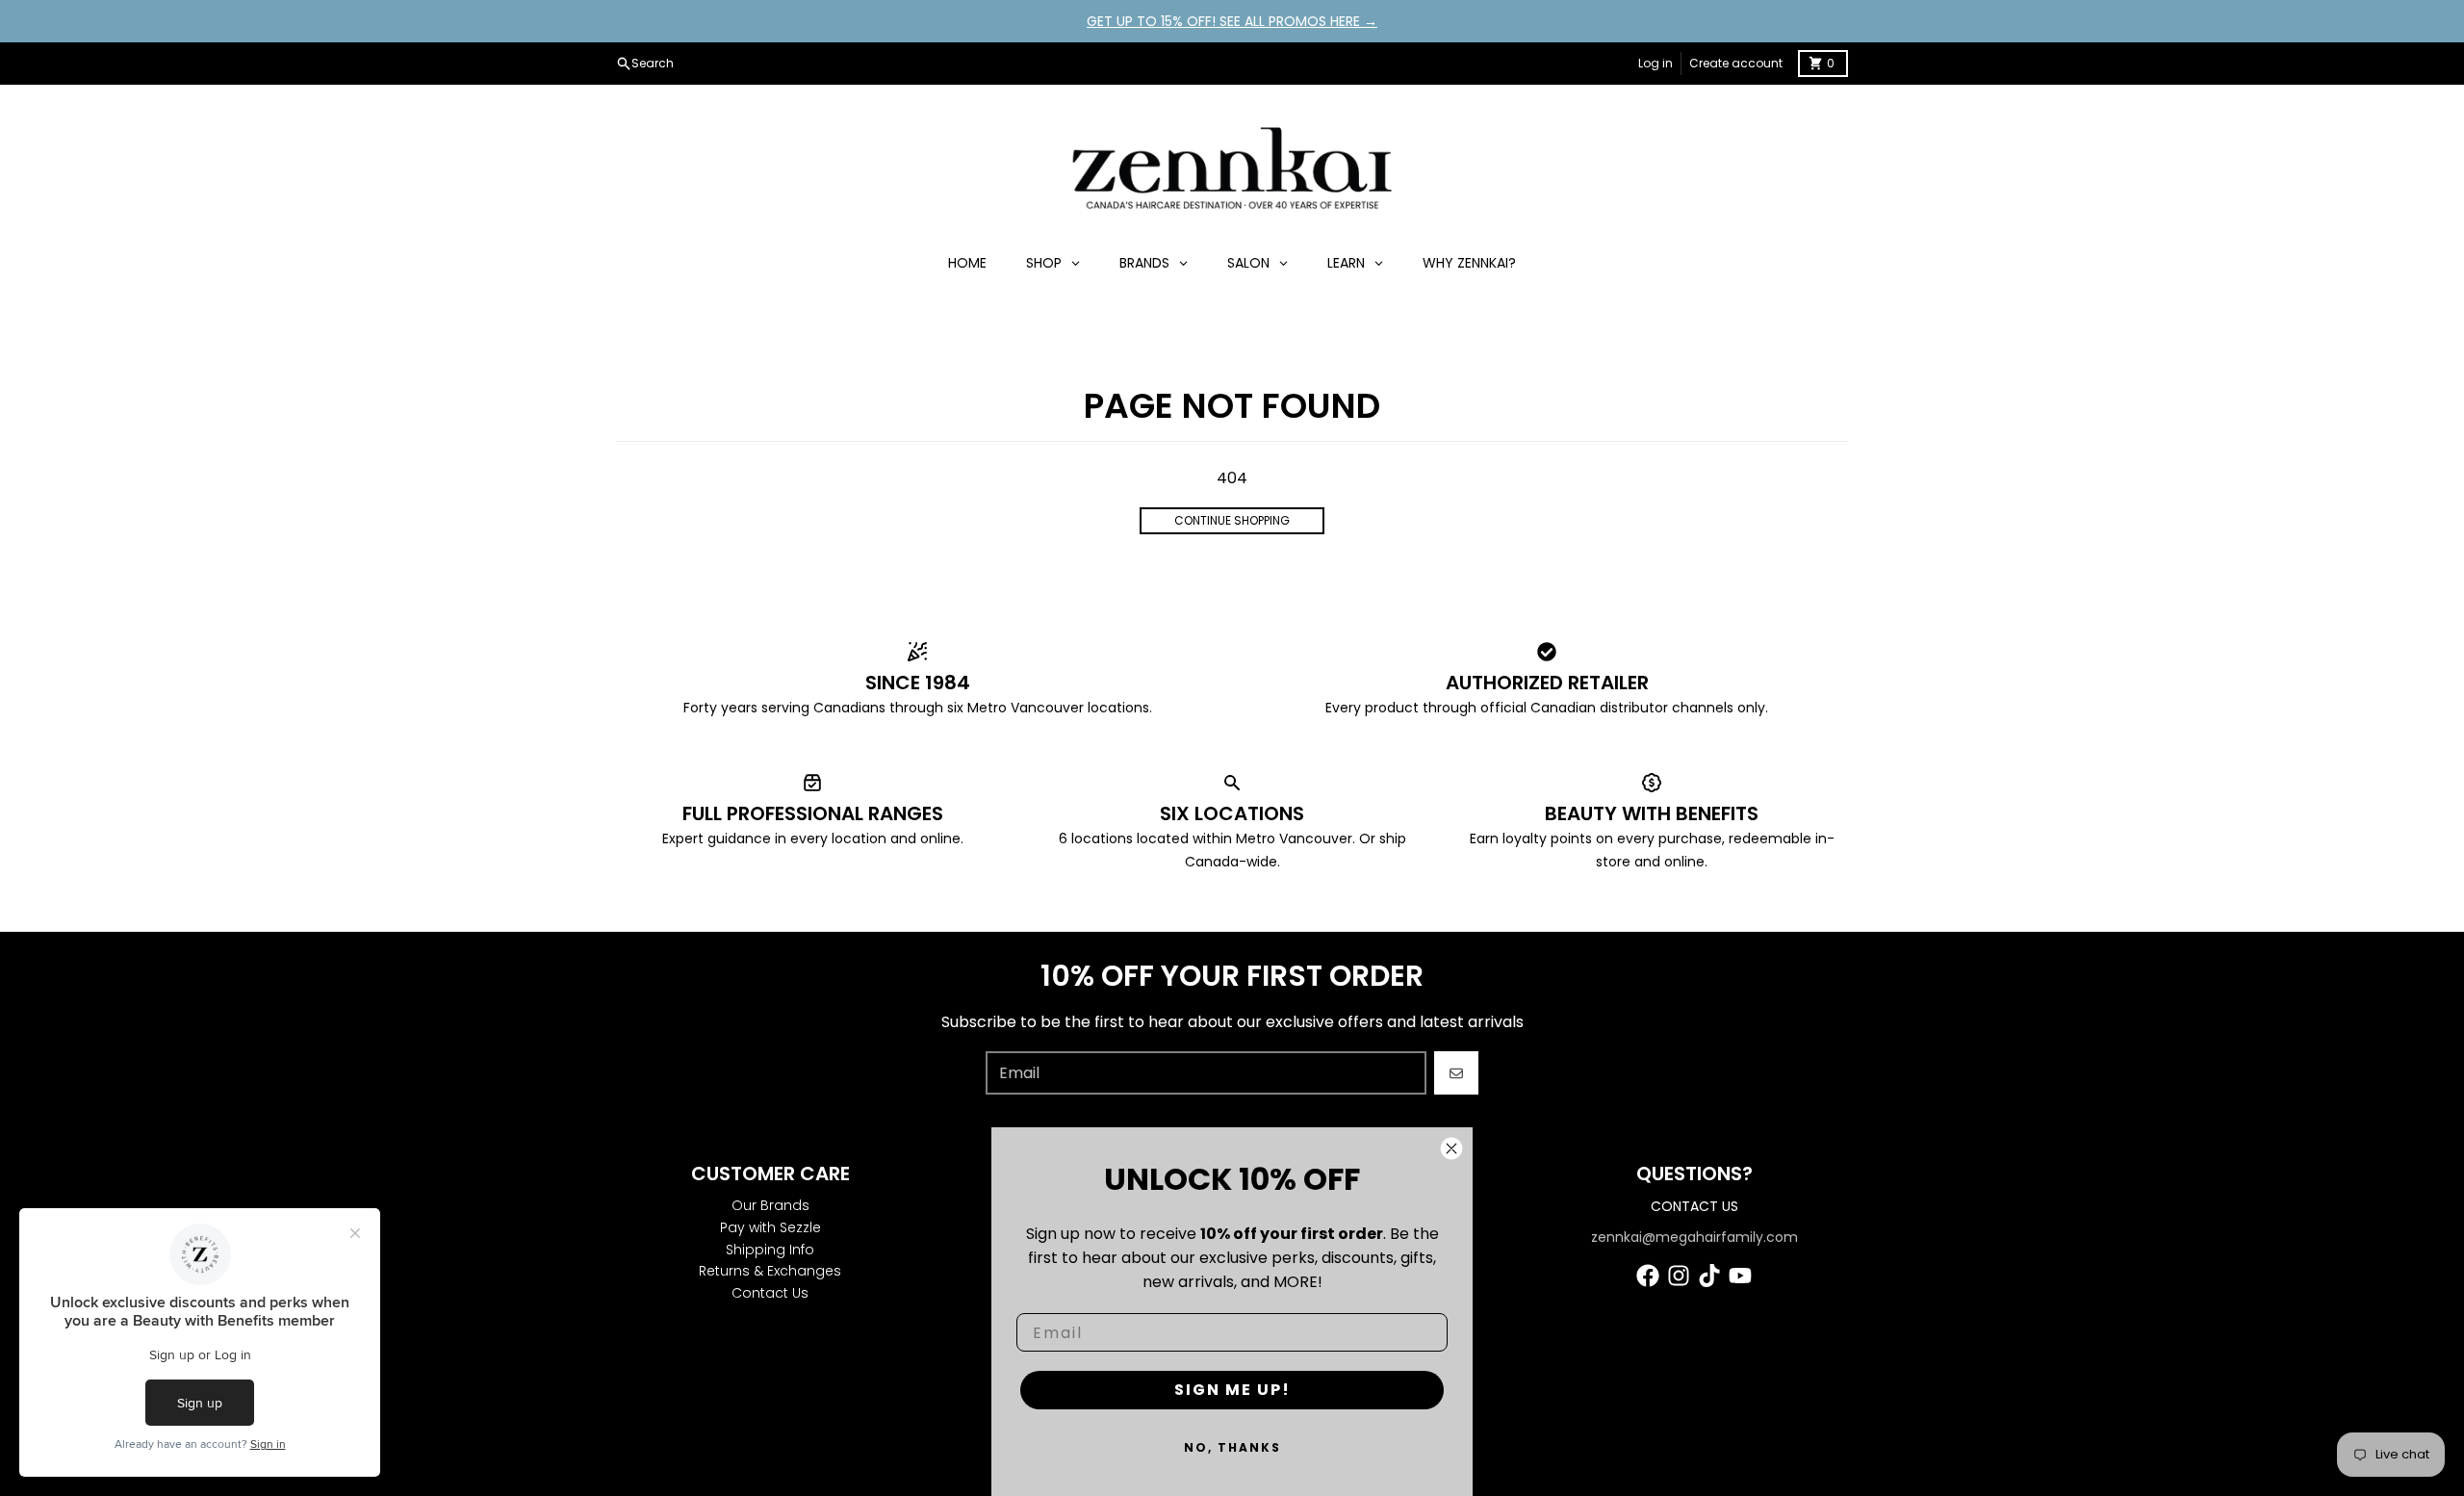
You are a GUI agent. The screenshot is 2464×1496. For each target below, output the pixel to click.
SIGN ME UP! (1232, 1390)
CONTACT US (1694, 1206)
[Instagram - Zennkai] (1679, 1276)
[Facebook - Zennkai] (1648, 1276)
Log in (1655, 63)
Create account (1736, 63)
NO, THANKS (1232, 1447)
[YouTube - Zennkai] (1740, 1276)
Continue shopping (1232, 520)
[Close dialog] (1451, 1148)
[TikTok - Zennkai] (1709, 1276)
